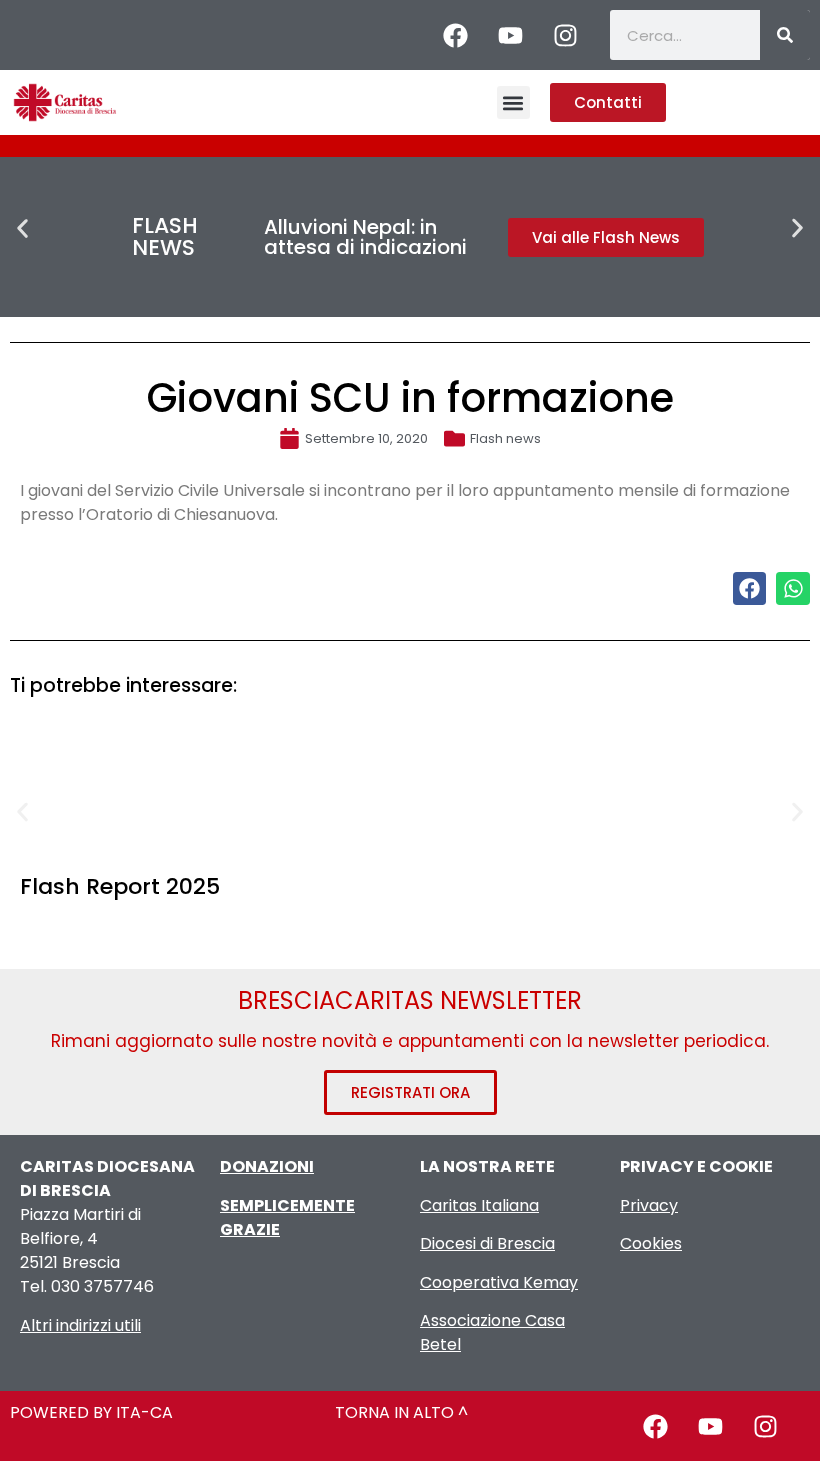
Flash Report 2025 (120, 886)
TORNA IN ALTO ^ (401, 1412)
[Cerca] (785, 35)
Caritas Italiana (479, 1205)
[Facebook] (455, 35)
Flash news (505, 438)
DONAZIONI (267, 1166)
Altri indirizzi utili (80, 1325)
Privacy (649, 1205)
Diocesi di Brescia (487, 1243)
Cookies (651, 1243)
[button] (513, 102)
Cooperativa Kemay (499, 1282)
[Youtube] (510, 35)
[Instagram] (565, 35)
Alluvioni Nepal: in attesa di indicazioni (365, 237)
